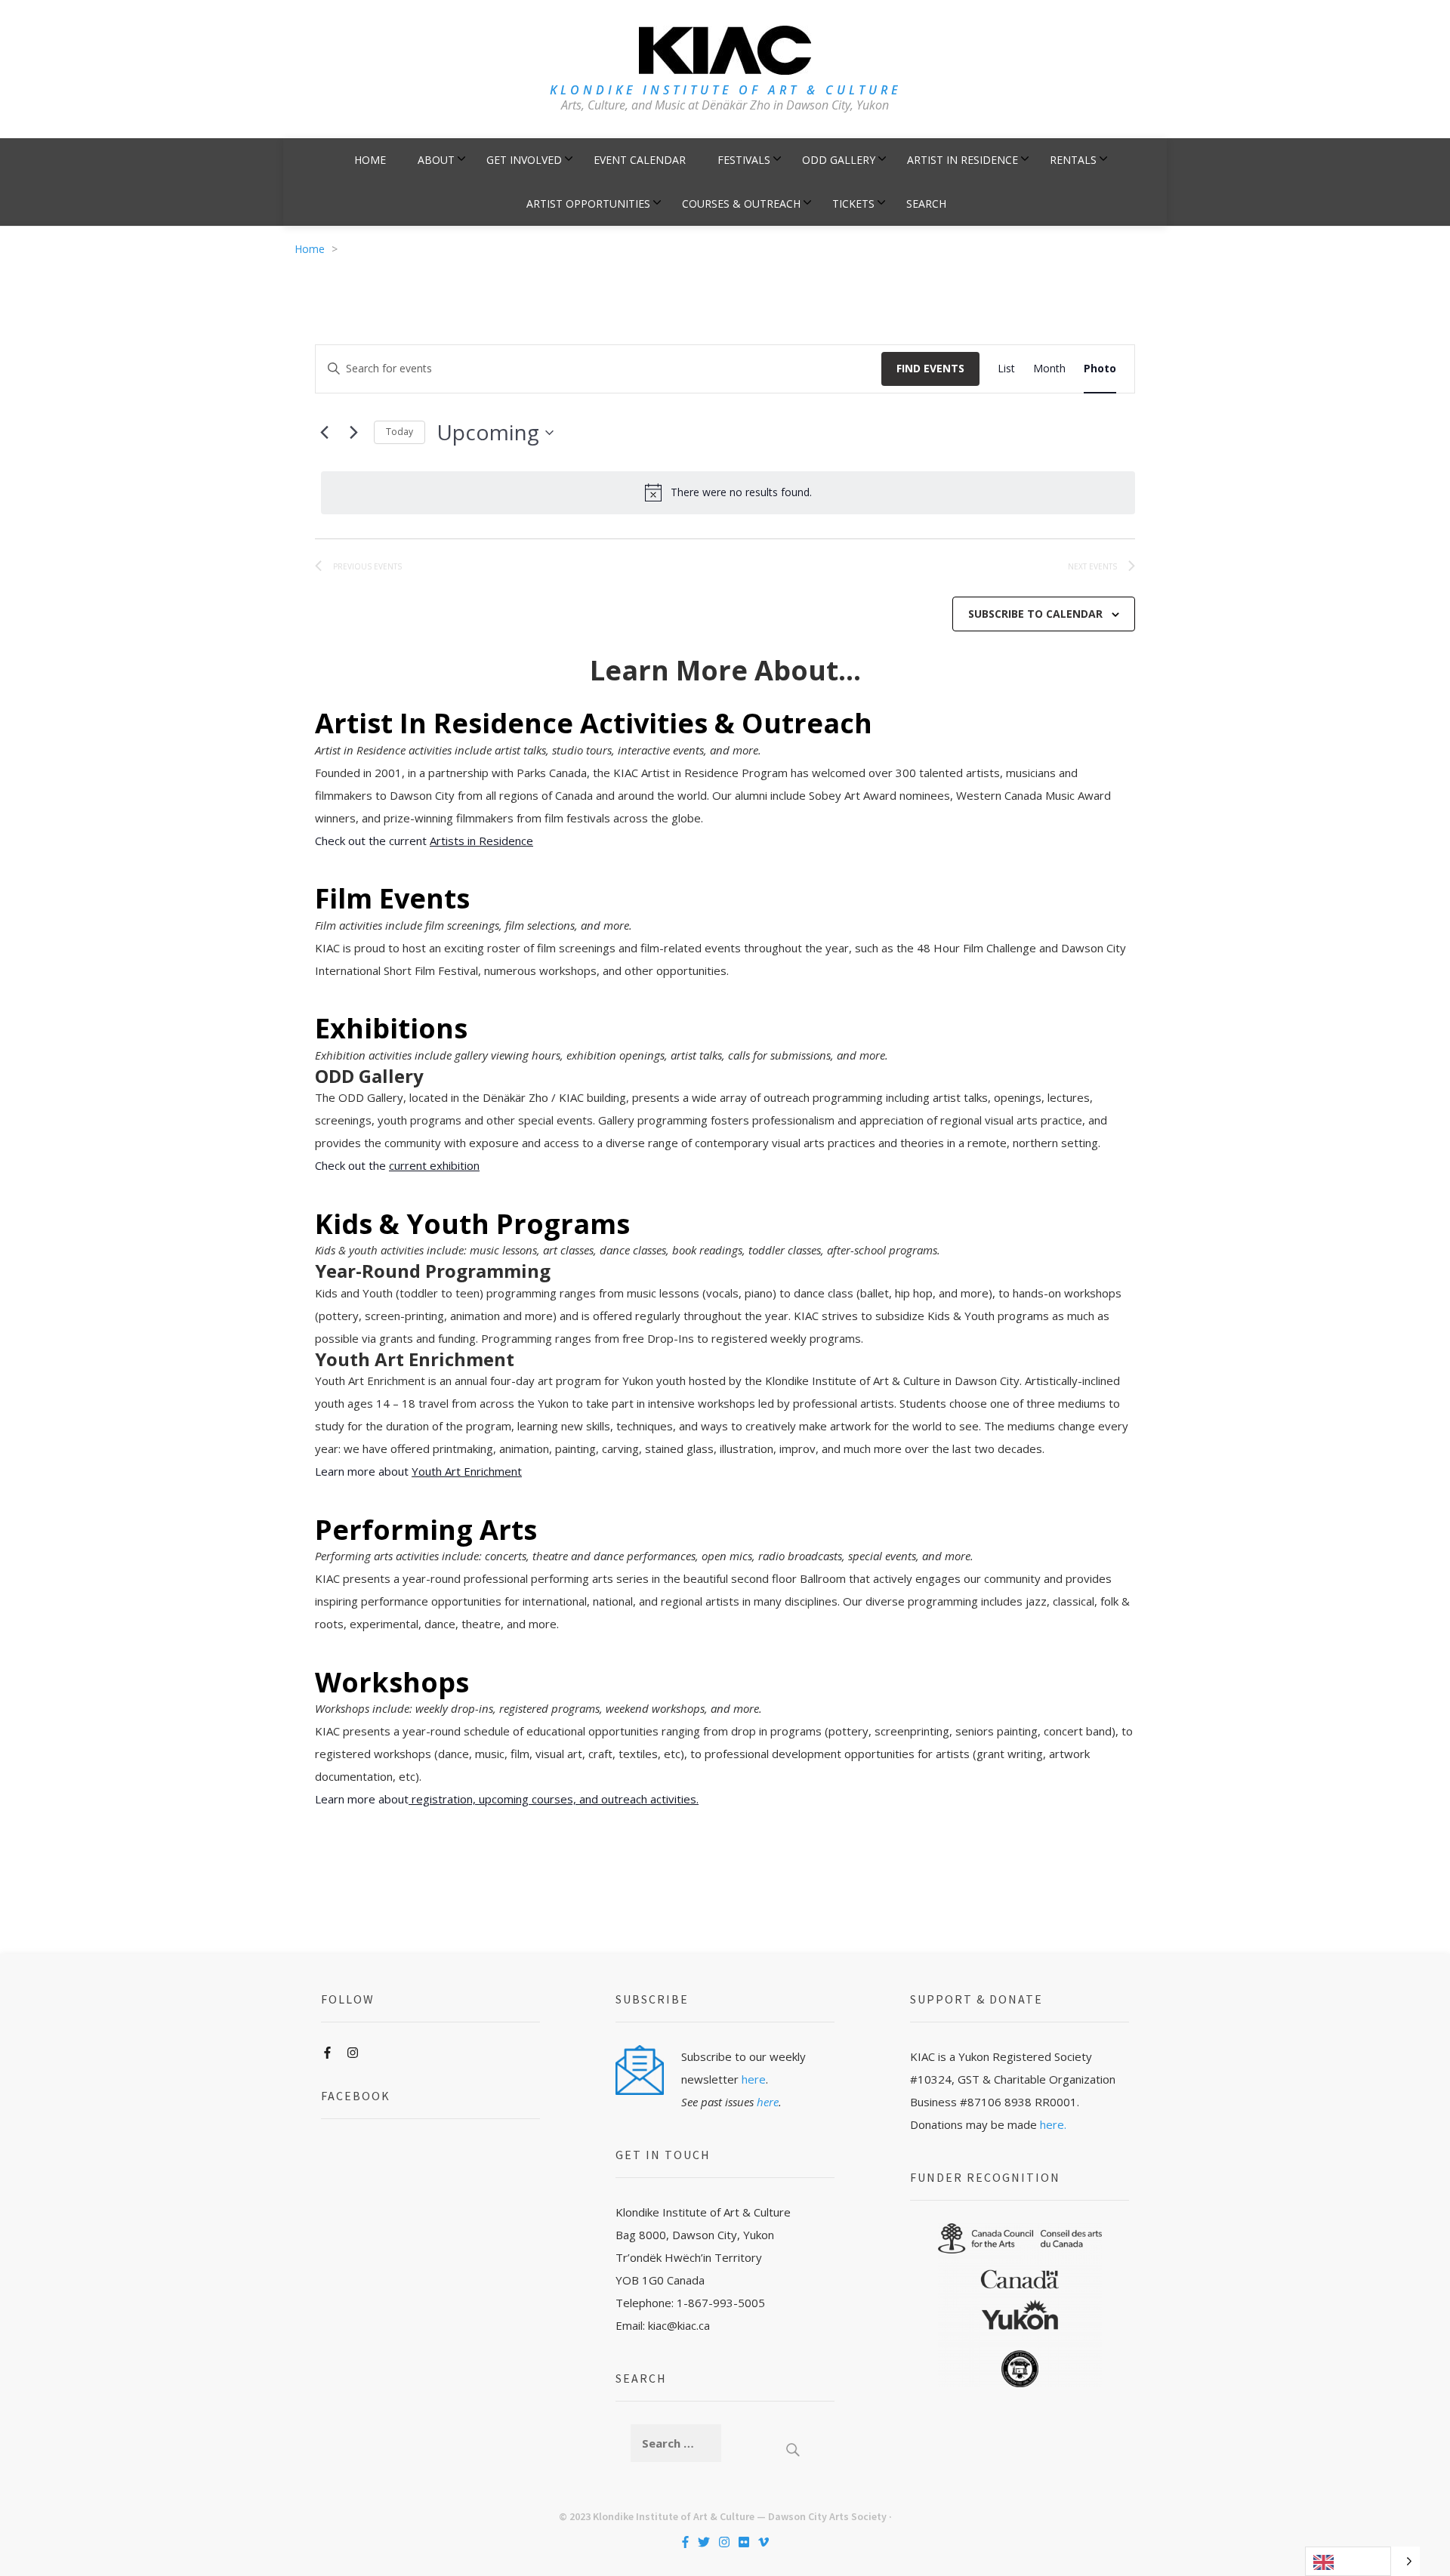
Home (370, 160)
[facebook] (685, 2542)
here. (1053, 2124)
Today (400, 432)
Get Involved (524, 160)
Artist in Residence (963, 160)
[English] (1348, 2561)
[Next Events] (353, 433)
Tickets (853, 204)
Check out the (397, 1165)
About (436, 160)
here (754, 2079)
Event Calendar (640, 160)
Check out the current (424, 841)
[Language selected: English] (1362, 2561)
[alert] (728, 492)
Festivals (744, 160)
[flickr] (744, 2542)
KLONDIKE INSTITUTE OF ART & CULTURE (725, 90)
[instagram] (724, 2542)
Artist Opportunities (588, 204)
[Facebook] (327, 2053)
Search (926, 204)
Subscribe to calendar (1035, 614)
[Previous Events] (324, 433)
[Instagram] (353, 2053)
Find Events (930, 368)
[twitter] (704, 2542)
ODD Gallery (839, 160)
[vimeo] (764, 2542)
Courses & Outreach (741, 204)
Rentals (1073, 160)
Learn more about (418, 1471)
